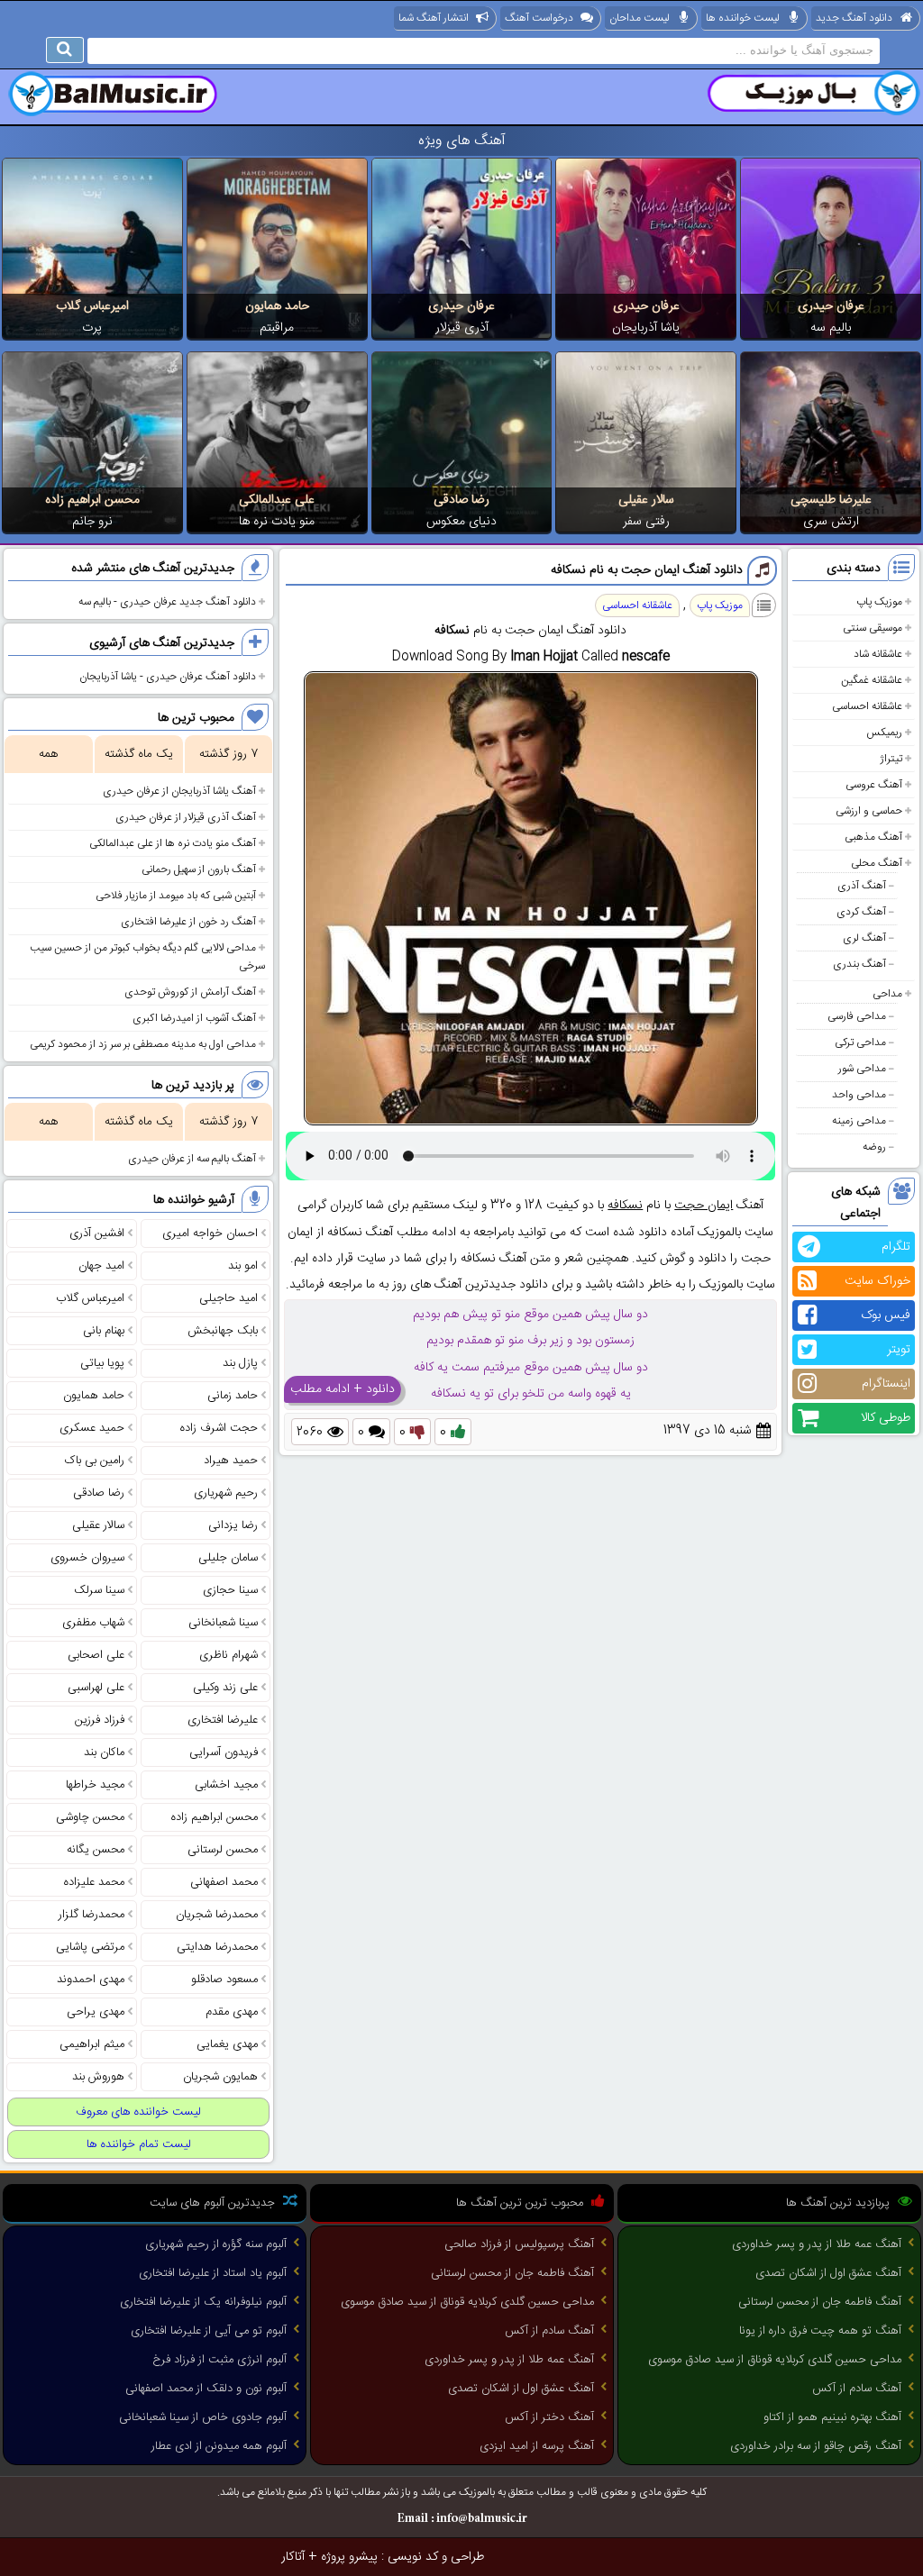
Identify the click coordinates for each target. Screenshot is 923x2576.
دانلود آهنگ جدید (854, 18)
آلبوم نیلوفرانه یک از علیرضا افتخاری (203, 2302)
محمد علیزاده (94, 1882)
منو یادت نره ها (277, 522)
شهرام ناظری (228, 1655)
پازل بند (240, 1363)
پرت (92, 328)
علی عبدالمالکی (277, 500)
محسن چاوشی (90, 1817)
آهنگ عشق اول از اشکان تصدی (828, 2273)
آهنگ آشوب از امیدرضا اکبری (194, 1018)
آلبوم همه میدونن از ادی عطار (219, 2446)
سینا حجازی (230, 1590)
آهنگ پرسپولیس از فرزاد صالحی (519, 2244)
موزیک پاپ (879, 602)
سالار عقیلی (646, 500)
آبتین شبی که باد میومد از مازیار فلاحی (176, 896)
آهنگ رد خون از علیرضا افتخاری (188, 922)
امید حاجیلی (228, 1298)
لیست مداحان (640, 18)
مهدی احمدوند (91, 1980)
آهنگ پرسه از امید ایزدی (537, 2446)
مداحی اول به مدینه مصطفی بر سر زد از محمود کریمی (143, 1044)
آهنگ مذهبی (873, 837)
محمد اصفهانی (224, 1882)
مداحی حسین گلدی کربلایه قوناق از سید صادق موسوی (775, 2360)
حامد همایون (277, 306)
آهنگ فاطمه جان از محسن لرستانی (820, 2302)
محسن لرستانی (223, 1850)
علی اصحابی (96, 1655)
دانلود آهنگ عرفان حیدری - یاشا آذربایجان (168, 677)
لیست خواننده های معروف (138, 2112)
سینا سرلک (99, 1590)
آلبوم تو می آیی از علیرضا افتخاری (209, 2331)
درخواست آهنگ (539, 18)
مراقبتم (277, 328)
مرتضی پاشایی (90, 1947)
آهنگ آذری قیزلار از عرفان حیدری (186, 817)
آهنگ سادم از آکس (857, 2389)
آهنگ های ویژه (462, 141)
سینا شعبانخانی (223, 1623)
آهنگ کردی (861, 912)
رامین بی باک (95, 1461)
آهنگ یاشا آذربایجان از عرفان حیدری (179, 791)
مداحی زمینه (859, 1121)
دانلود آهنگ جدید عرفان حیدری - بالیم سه (167, 602)
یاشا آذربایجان (646, 328)
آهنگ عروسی (874, 785)
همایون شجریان (220, 2077)
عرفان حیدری (831, 306)
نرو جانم (92, 522)
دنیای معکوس (461, 522)
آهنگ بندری (859, 964)
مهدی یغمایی (227, 2044)
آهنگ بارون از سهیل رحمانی (199, 869)
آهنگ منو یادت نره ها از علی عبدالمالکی (173, 843)
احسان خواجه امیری (210, 1233)
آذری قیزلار (462, 328)
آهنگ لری (864, 938)
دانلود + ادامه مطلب (343, 1389)
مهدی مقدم (232, 2012)
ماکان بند (104, 1752)
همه (48, 754)
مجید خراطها (95, 1785)
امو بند (243, 1266)
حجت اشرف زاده (219, 1428)
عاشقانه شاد (878, 654)
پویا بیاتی (102, 1363)
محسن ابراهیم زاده (92, 500)
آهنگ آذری (862, 886)
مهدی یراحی (96, 2012)
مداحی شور (862, 1069)
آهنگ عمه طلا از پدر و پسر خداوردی (817, 2244)
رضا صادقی (461, 500)
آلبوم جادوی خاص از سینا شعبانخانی (203, 2417)
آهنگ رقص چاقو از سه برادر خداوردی (816, 2446)
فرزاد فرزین (100, 1720)
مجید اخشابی (226, 1785)
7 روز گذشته (228, 754)
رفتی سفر (646, 522)
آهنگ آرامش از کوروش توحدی (190, 992)
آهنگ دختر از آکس (549, 2417)
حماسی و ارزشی (869, 811)
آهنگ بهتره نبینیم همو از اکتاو (832, 2417)
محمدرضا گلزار (91, 1915)
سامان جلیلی (228, 1558)
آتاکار (293, 2557)
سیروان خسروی (87, 1558)
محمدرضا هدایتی (217, 1947)
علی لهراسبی (96, 1688)
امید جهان (101, 1266)
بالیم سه (831, 328)
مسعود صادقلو (224, 1980)
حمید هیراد (231, 1461)
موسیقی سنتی (873, 628)
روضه (874, 1147)
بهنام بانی (104, 1331)
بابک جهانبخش (223, 1331)
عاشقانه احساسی (867, 706)
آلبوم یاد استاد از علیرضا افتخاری (213, 2273)
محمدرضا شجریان (217, 1915)
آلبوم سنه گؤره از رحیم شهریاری (216, 2244)
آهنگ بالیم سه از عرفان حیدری (192, 1159)
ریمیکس (884, 733)
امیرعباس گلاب (92, 306)
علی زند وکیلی (225, 1688)
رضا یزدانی (233, 1525)
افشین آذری (97, 1233)
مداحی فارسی (857, 1016)
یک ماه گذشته (139, 754)
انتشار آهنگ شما (434, 18)
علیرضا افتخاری (223, 1720)
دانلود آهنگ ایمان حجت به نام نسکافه (647, 570)
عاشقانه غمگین (872, 680)
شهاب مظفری (93, 1623)
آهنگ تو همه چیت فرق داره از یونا (820, 2331)
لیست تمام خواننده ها (139, 2144)
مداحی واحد (859, 1095)
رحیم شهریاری (226, 1493)
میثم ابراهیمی (92, 2044)
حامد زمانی (233, 1396)
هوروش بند (98, 2077)
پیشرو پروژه (349, 2557)
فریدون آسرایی (224, 1752)
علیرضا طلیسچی (831, 500)
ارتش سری (831, 522)
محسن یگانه (96, 1850)
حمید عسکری (92, 1428)
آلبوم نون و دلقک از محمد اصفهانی (206, 2389)
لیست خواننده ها (743, 18)
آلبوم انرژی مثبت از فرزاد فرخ (219, 2360)
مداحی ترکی (860, 1042)
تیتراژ (891, 759)
